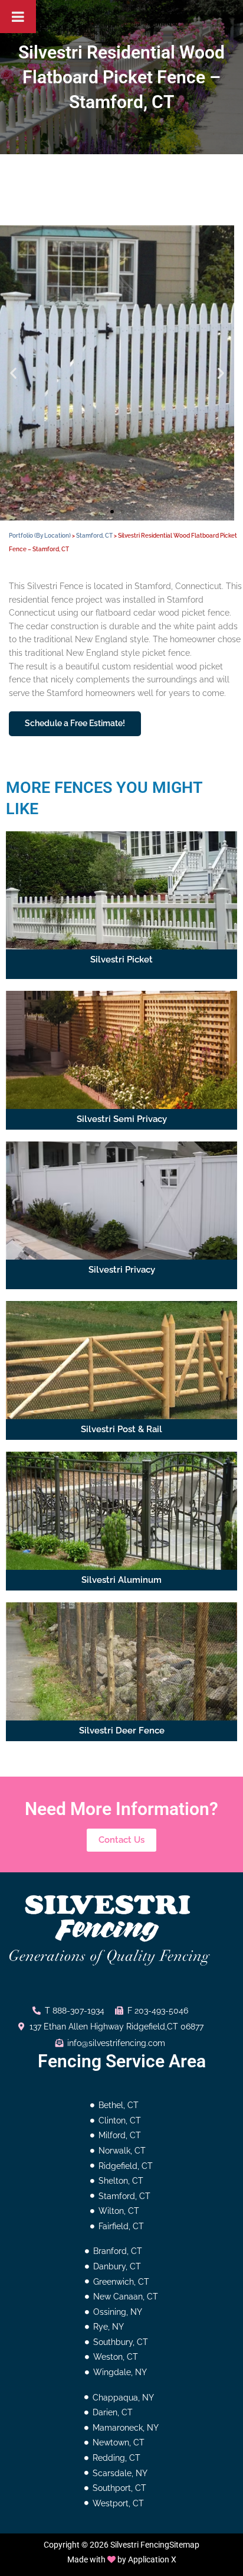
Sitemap (184, 2545)
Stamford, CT (94, 536)
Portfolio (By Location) (40, 536)
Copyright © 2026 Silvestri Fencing (106, 2545)
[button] (13, 373)
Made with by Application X (122, 2559)
